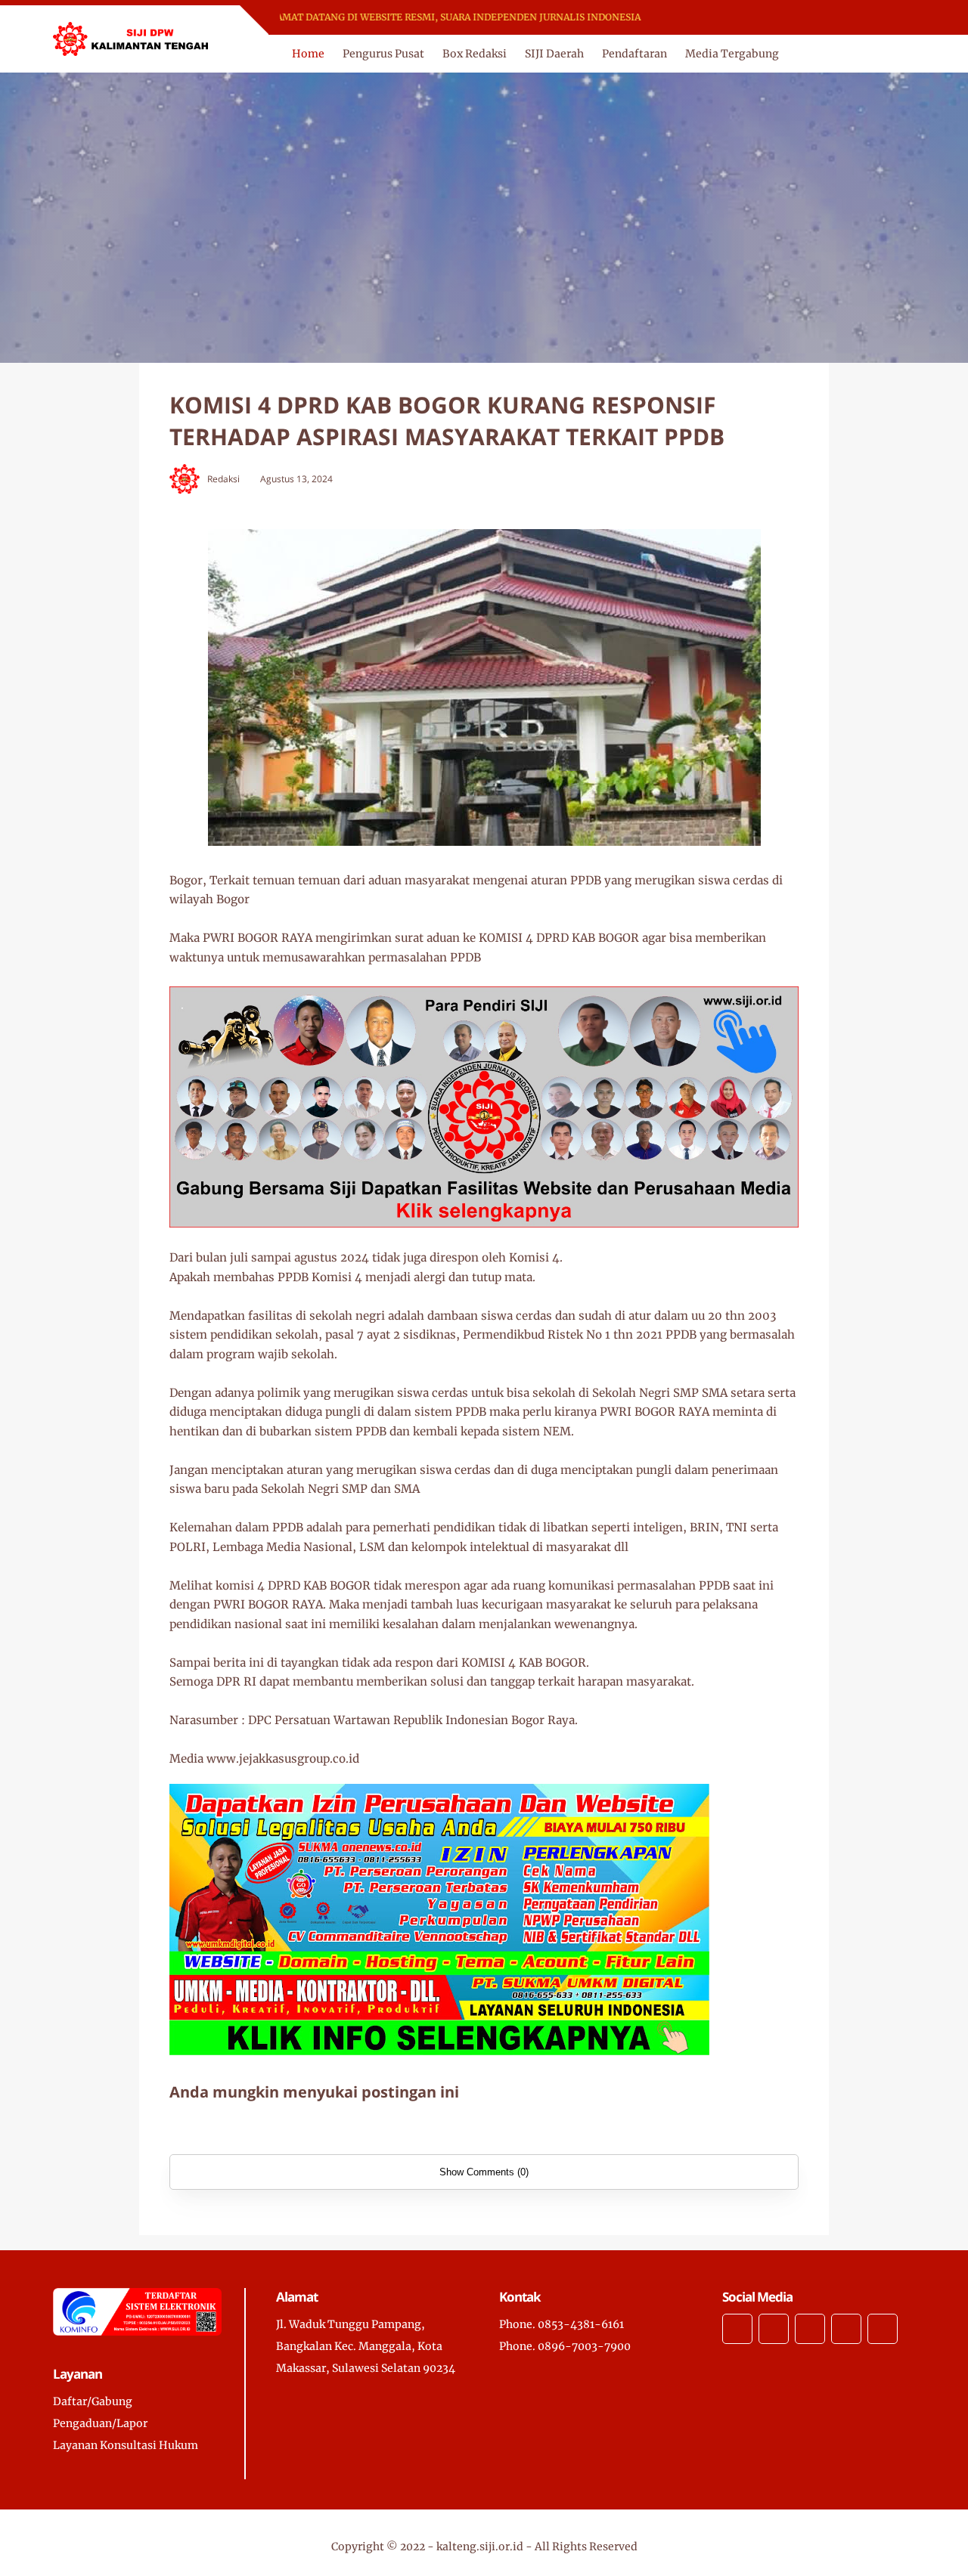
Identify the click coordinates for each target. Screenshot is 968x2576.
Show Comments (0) (484, 2172)
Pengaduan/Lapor (100, 2423)
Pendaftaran (634, 54)
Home (308, 54)
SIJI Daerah (554, 54)
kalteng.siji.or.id (480, 2547)
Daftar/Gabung (93, 2401)
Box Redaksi (475, 54)
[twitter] (720, 18)
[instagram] (739, 18)
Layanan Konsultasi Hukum (126, 2445)
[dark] (902, 54)
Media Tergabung (732, 54)
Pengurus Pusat (383, 54)
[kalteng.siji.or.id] (130, 38)
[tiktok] (846, 2329)
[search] (877, 54)
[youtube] (759, 18)
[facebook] (700, 18)
